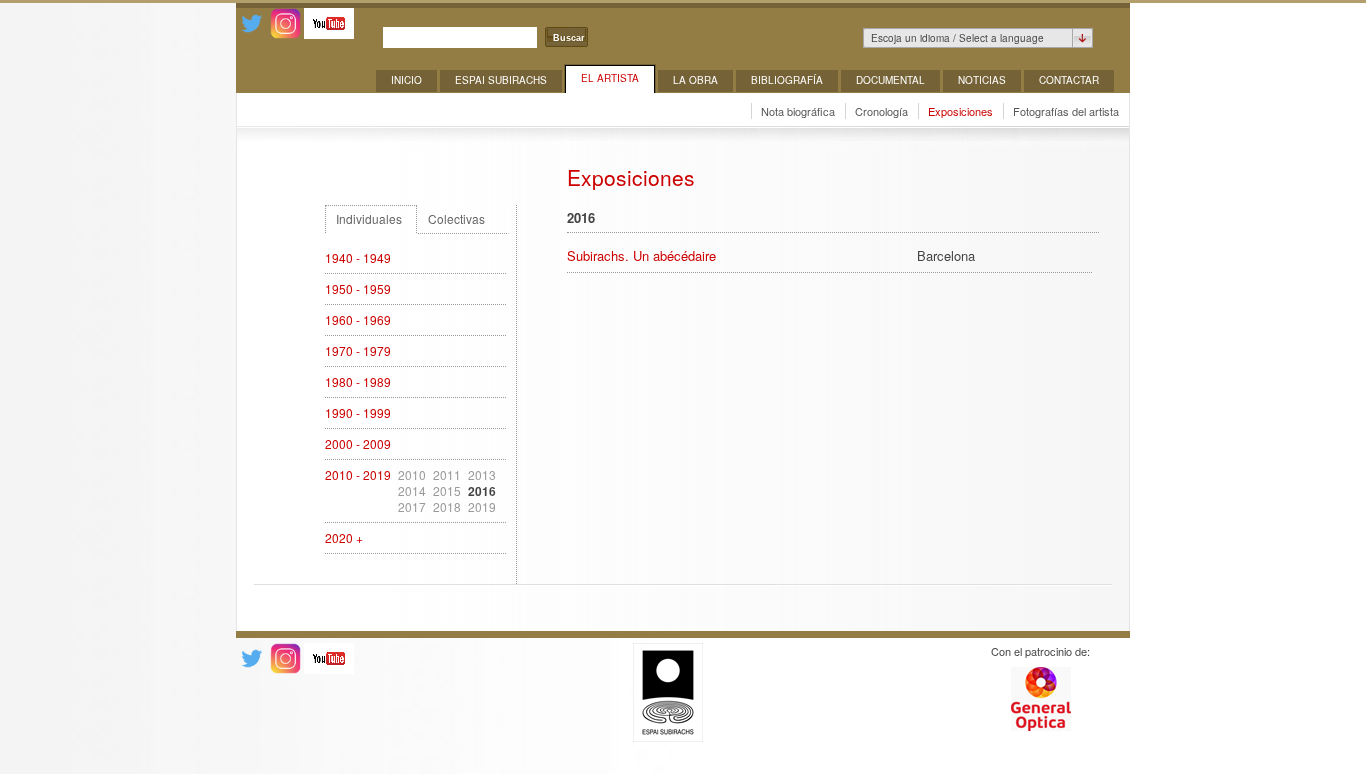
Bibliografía (787, 80)
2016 (482, 491)
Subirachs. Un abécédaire (641, 255)
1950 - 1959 (358, 289)
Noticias (982, 80)
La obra (695, 80)
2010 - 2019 (358, 475)
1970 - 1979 (358, 351)
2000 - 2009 (358, 444)
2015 (447, 491)
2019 (482, 507)
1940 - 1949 (358, 258)
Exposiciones (960, 111)
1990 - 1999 (358, 413)
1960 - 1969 (358, 320)
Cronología (881, 111)
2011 (447, 475)
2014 (412, 491)
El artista (610, 78)
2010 (412, 475)
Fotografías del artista (1066, 111)
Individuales (369, 219)
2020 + (344, 538)
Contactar (1069, 80)
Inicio (406, 80)
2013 (482, 475)
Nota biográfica (798, 111)
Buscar (569, 38)
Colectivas (456, 219)
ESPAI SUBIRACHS (501, 80)
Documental (890, 80)
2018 (447, 507)
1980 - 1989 (358, 382)
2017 (412, 507)
